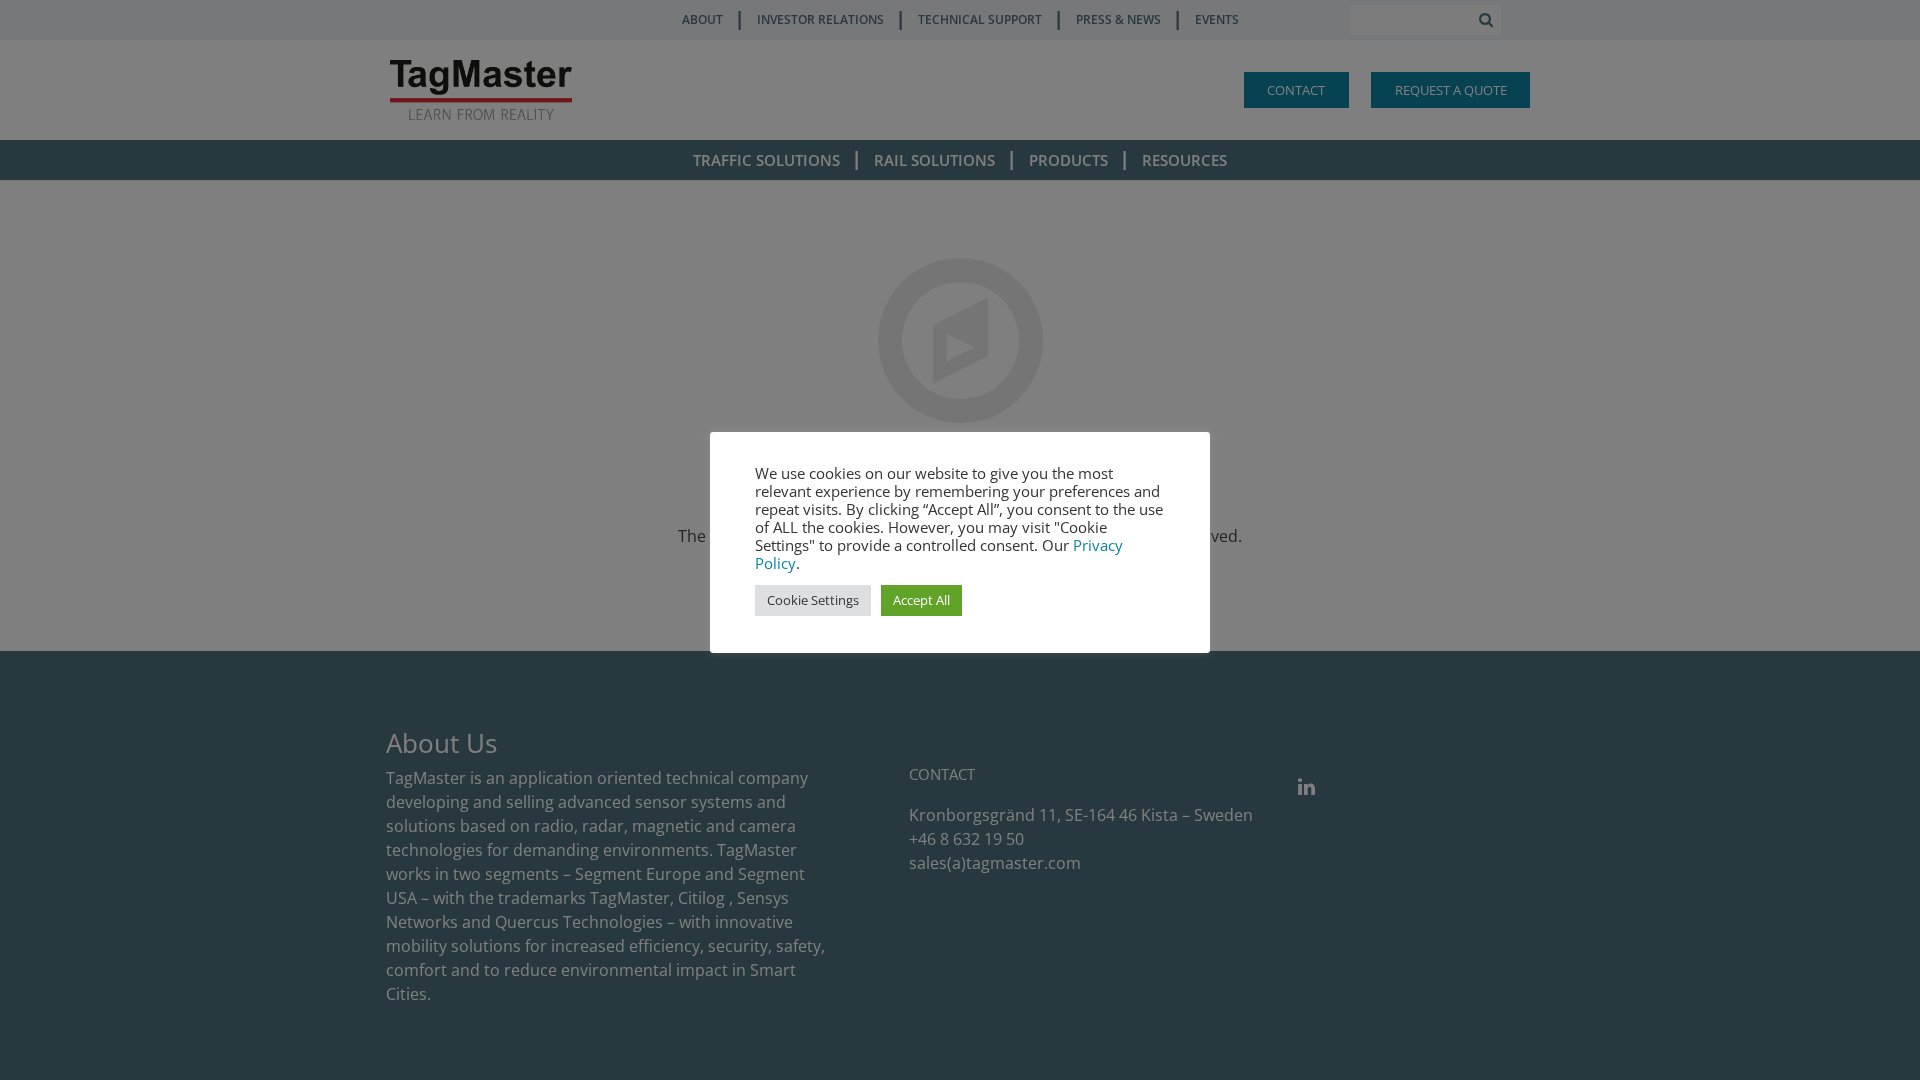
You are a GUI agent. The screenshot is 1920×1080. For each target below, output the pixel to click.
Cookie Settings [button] (813, 600)
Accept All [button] (921, 600)
